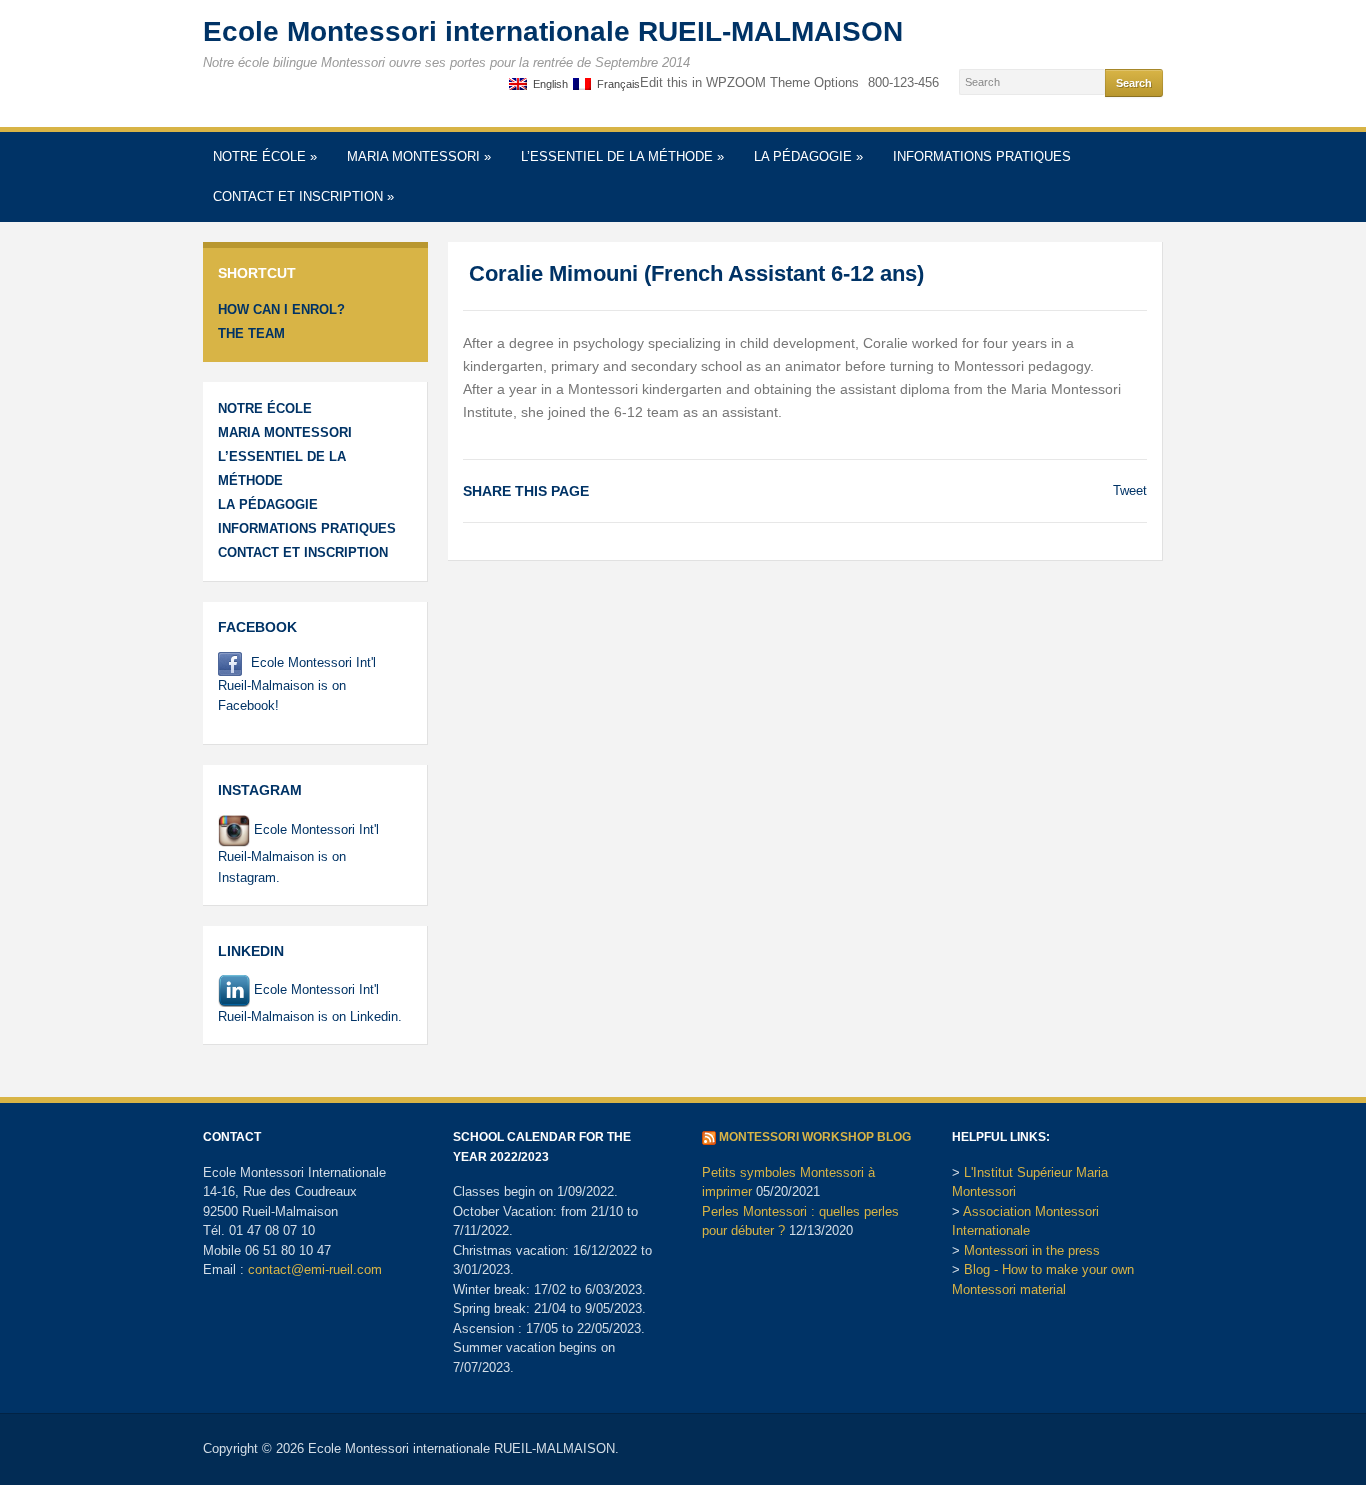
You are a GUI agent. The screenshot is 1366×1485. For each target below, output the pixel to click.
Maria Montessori (419, 156)
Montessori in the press (1032, 1250)
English (547, 84)
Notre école (265, 156)
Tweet (1130, 490)
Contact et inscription (303, 196)
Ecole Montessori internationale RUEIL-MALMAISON (553, 31)
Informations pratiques (982, 156)
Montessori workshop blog (815, 1137)
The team (251, 333)
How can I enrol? (281, 309)
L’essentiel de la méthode (622, 156)
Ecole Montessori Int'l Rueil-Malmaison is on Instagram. (298, 853)
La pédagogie (808, 156)
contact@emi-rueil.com (315, 1269)
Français (615, 84)
